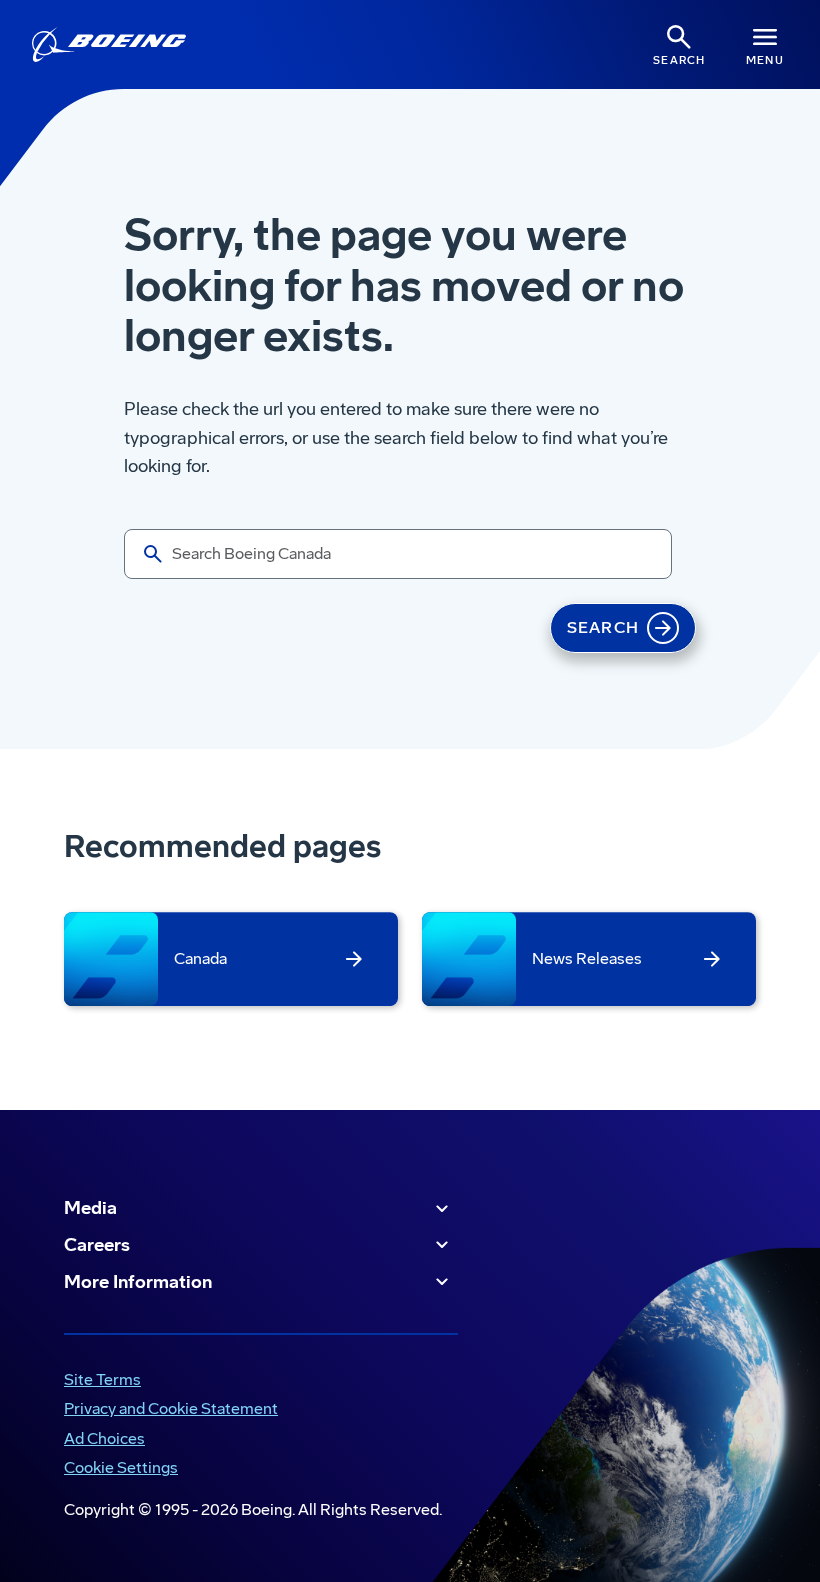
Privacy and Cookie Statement (167, 1410)
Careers (97, 1245)
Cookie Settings (121, 1467)
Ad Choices (100, 1440)
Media (90, 1208)
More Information (138, 1282)
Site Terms (98, 1381)
